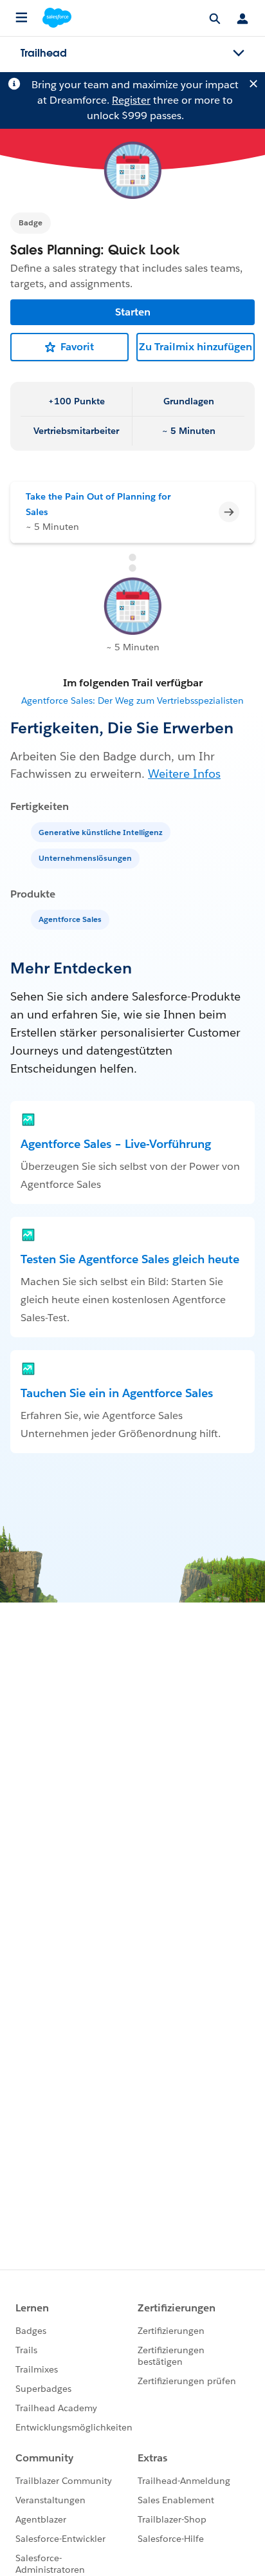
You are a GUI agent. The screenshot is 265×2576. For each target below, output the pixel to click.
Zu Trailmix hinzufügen (196, 347)
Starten (133, 312)
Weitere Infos (184, 774)
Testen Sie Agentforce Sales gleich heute (130, 1259)
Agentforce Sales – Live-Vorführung (116, 1144)
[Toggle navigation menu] (239, 53)
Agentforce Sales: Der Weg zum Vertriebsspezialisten (132, 700)
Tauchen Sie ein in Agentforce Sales (117, 1393)
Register (131, 100)
